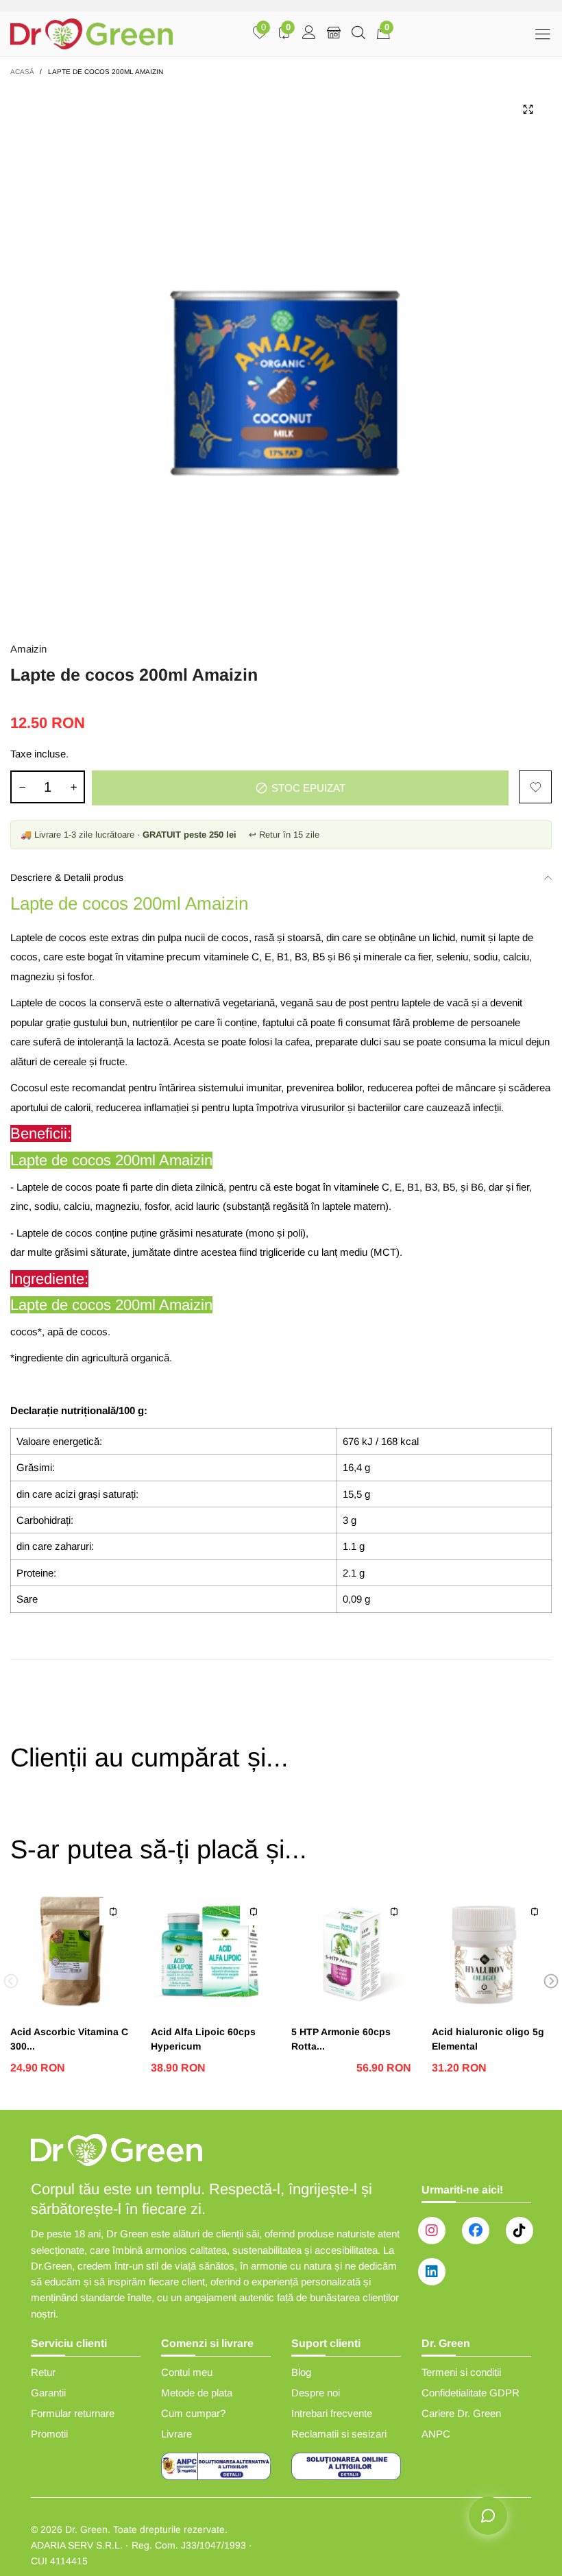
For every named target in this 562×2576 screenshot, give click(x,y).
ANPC (436, 2434)
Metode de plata (197, 2393)
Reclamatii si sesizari (339, 2434)
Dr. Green (86, 2529)
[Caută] (358, 34)
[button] (22, 787)
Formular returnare (73, 2413)
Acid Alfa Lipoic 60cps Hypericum (203, 2039)
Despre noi (316, 2393)
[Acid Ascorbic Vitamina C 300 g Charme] (70, 1951)
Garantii (48, 2393)
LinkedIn (432, 2272)
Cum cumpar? (193, 2413)
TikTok (520, 2231)
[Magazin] (334, 34)
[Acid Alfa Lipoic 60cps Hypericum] (211, 1951)
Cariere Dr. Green (461, 2413)
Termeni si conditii (461, 2372)
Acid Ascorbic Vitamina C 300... (69, 2039)
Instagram (432, 2231)
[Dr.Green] (91, 34)
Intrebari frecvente (332, 2413)
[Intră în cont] (309, 34)
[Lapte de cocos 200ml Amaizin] (281, 356)
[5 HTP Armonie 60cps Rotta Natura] (351, 1951)
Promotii (49, 2434)
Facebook (476, 2231)
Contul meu (187, 2372)
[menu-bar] (542, 34)
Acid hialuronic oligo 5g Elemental (488, 2039)
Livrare (176, 2434)
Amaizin (28, 649)
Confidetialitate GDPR (471, 2393)
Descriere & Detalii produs (67, 877)
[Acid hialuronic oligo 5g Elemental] (492, 1951)
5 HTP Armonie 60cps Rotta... (341, 2039)
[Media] (528, 110)
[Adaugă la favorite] (535, 787)
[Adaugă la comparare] (113, 1912)
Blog (301, 2372)
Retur (43, 2372)
